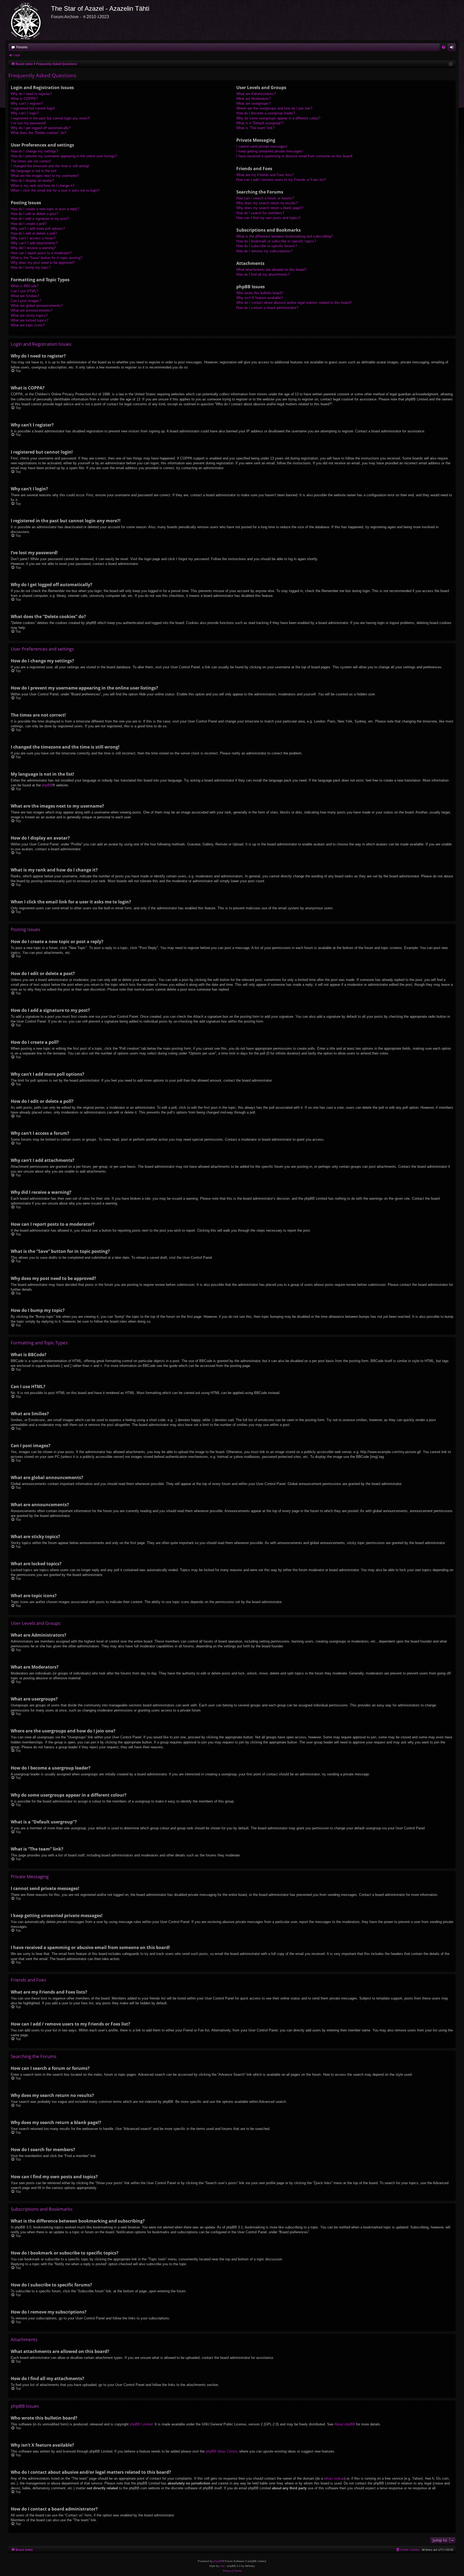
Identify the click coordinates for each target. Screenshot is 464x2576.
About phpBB (345, 2424)
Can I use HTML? (24, 291)
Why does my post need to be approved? (43, 263)
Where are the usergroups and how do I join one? (274, 108)
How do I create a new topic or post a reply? (45, 209)
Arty (222, 2566)
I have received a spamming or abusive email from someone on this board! (294, 156)
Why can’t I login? (25, 113)
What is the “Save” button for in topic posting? (46, 258)
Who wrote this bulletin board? (260, 293)
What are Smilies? (25, 296)
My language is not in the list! (34, 171)
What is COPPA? (24, 99)
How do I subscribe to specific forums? (267, 246)
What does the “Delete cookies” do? (39, 133)
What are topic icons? (28, 325)
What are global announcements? (37, 306)
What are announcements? (32, 310)
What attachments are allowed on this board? (271, 270)
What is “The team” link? (255, 128)
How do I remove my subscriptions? (264, 251)
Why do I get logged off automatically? (41, 128)
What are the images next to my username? (45, 176)
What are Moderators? (253, 99)
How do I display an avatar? (32, 180)
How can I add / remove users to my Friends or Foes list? (281, 180)
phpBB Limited (141, 2424)
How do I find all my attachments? (263, 274)
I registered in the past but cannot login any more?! (50, 118)
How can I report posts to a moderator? (41, 253)
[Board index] (28, 20)
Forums (22, 47)
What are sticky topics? (29, 315)
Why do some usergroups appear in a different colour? (278, 118)
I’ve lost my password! (28, 123)
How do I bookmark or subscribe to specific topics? (276, 241)
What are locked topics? (30, 320)
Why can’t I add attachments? (34, 243)
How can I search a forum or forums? (265, 198)
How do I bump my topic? (31, 267)
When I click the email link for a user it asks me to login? (55, 190)
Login (17, 55)
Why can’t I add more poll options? (38, 229)
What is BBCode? (25, 286)
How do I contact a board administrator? (267, 308)
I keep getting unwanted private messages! (270, 151)
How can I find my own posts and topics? (268, 218)
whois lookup (334, 2478)
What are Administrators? (256, 94)
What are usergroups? (253, 103)
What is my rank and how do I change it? (43, 186)
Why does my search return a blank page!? (270, 208)
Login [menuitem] (453, 48)
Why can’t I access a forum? (33, 238)
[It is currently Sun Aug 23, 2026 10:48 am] (451, 64)
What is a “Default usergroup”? (260, 123)
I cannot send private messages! (262, 146)
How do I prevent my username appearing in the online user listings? (64, 156)
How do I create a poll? (29, 224)
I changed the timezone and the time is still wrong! (50, 166)
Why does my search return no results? (267, 203)
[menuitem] (444, 47)
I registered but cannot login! (33, 108)
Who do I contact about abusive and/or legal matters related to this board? (294, 303)
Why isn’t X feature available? (260, 298)
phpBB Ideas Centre (221, 2451)
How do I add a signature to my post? (40, 219)
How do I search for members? (260, 213)
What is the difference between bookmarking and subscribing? (284, 236)
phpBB (47, 785)
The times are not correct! (31, 161)
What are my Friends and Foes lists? (265, 175)
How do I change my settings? (34, 151)
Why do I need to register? (31, 94)
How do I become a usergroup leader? (266, 113)
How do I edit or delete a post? (35, 214)
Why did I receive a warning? (33, 248)
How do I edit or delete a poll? (34, 233)
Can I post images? (26, 301)
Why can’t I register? (27, 103)
